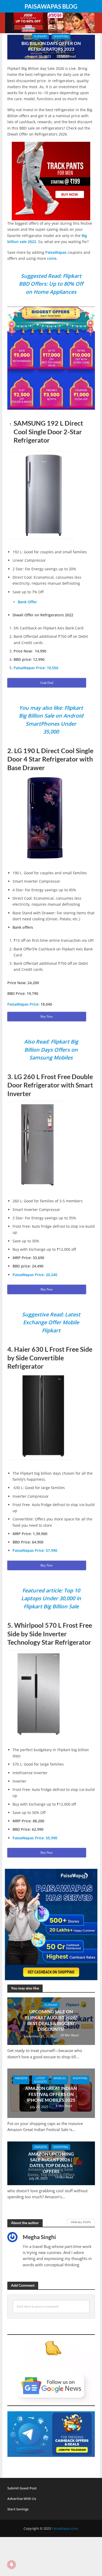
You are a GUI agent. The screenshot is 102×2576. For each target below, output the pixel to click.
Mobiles (60, 2078)
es (51, 284)
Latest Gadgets (40, 2080)
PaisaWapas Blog (51, 7)
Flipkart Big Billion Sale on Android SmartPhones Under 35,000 (51, 720)
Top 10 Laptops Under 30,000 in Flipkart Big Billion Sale (51, 1598)
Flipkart (40, 36)
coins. (53, 258)
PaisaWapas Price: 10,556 (36, 668)
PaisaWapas (56, 252)
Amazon (21, 2078)
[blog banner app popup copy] (51, 181)
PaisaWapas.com (65, 2529)
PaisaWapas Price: (23, 1004)
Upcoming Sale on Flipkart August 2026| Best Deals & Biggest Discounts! (51, 2020)
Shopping (61, 36)
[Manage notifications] (12, 2564)
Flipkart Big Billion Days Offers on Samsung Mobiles (51, 1050)
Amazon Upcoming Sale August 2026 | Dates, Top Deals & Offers (51, 2163)
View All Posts (81, 2222)
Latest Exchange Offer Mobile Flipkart (52, 1322)
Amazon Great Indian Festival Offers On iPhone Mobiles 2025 (51, 2094)
